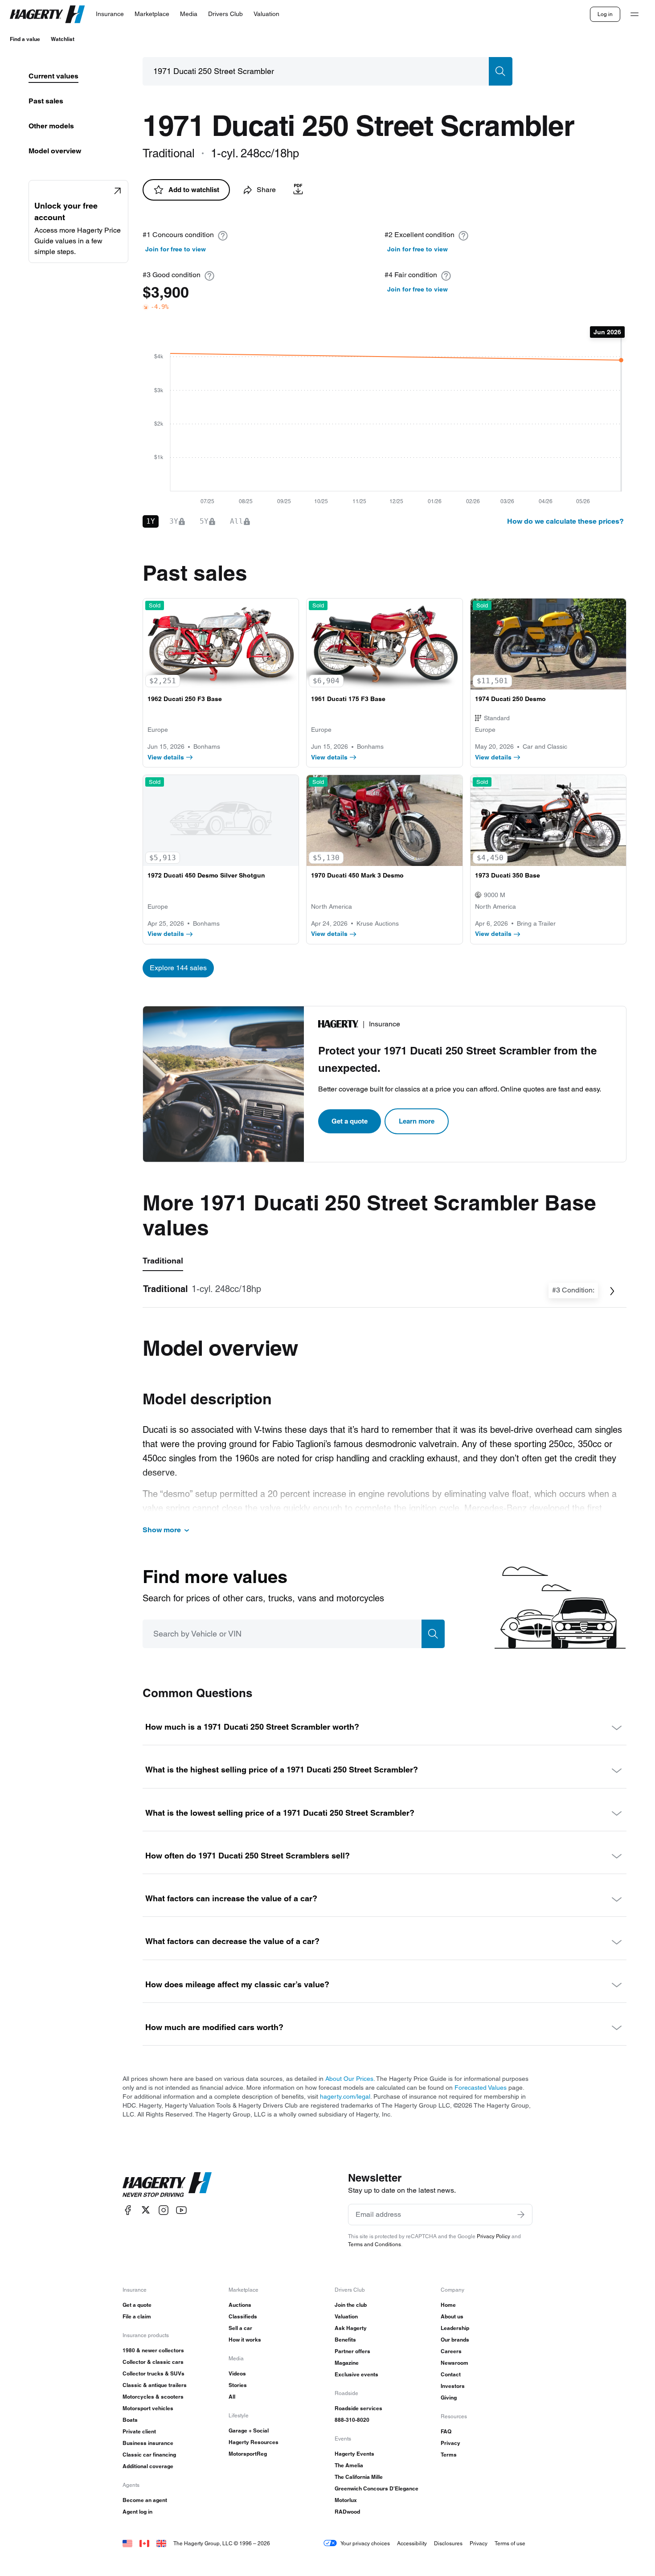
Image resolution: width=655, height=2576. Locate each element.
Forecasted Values (481, 2088)
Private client (139, 2431)
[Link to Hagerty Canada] (144, 2543)
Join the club (351, 2305)
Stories (238, 2385)
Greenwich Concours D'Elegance (377, 2488)
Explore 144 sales (178, 968)
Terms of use (510, 2543)
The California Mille (359, 2477)
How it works (245, 2340)
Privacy (450, 2443)
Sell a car (240, 2328)
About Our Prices (349, 2079)
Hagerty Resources (254, 2442)
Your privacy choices (365, 2543)
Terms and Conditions (375, 2244)
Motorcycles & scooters (153, 2397)
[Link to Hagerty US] (127, 2543)
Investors (453, 2386)
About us (452, 2316)
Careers (451, 2351)
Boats (130, 2420)
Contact (451, 2374)
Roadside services (358, 2408)
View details (166, 757)
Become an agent (145, 2500)
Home (448, 2305)
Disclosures (448, 2543)
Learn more (417, 1121)
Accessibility (412, 2543)
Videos (237, 2373)
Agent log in (137, 2512)
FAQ (446, 2431)
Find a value (25, 39)
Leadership (455, 2328)
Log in (605, 14)
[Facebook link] (128, 2210)
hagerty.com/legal (345, 2096)
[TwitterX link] (146, 2210)
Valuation (346, 2316)
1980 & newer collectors (153, 2350)
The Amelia (349, 2465)
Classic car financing (149, 2455)
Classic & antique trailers (155, 2385)
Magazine (347, 2363)
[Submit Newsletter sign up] (521, 2215)
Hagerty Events (354, 2454)
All (232, 2397)
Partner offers (352, 2351)
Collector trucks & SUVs (154, 2373)
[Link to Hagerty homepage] (167, 2185)
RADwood (347, 2512)
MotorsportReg (248, 2454)
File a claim (137, 2316)
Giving (449, 2398)
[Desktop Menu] (635, 14)
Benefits (345, 2340)
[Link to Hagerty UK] (161, 2543)
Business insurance (148, 2443)
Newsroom (454, 2363)
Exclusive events (356, 2374)
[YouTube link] (181, 2210)
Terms (449, 2455)
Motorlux (346, 2500)
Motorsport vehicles (148, 2408)
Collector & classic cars (153, 2362)
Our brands (455, 2340)
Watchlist (63, 39)
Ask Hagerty (351, 2328)
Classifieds (243, 2316)
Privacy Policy (493, 2236)
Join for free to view (176, 249)
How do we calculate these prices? (565, 521)
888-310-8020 (352, 2420)
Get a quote (350, 1121)
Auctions (240, 2305)
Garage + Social (249, 2430)
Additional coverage (148, 2466)
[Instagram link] (164, 2210)
